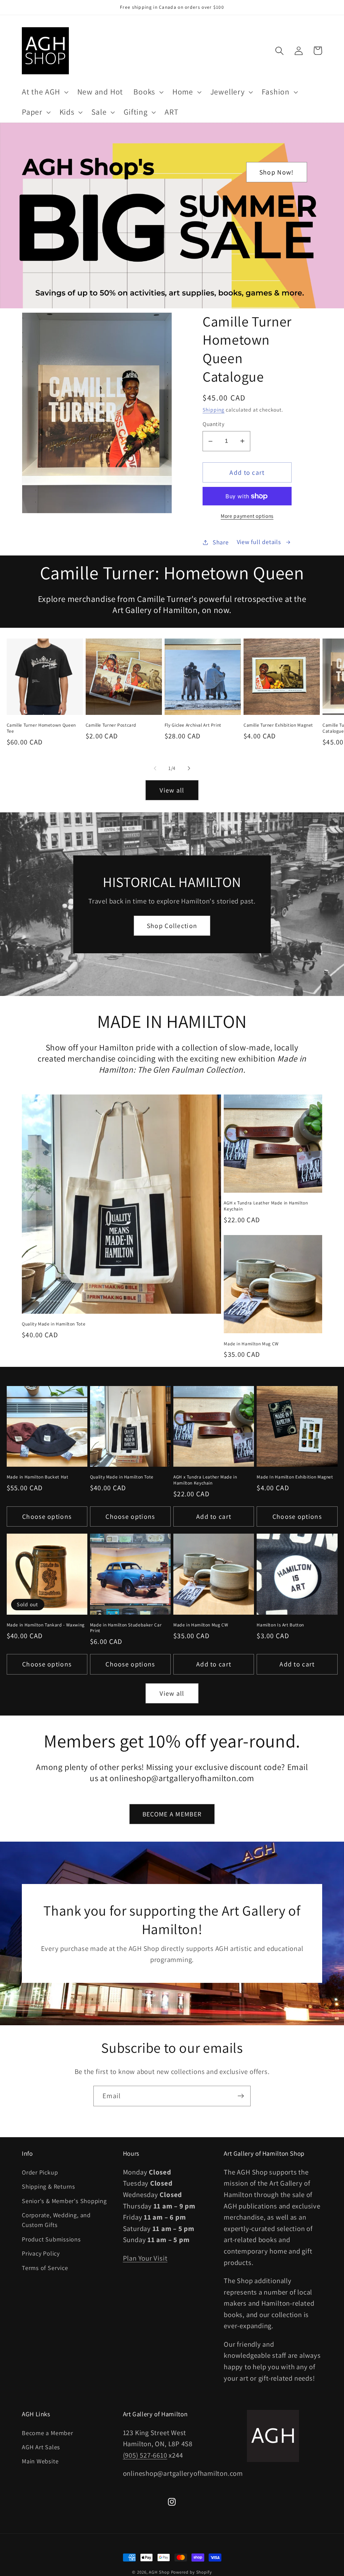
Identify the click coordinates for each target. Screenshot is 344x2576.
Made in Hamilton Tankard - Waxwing (46, 1625)
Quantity (213, 424)
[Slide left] (155, 768)
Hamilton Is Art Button (280, 1625)
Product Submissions (51, 2239)
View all (172, 790)
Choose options (47, 1516)
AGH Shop (159, 2572)
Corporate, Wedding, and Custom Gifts (56, 2220)
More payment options (247, 516)
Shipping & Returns (49, 2186)
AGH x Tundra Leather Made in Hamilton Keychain (266, 1206)
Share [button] (221, 542)
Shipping (213, 410)
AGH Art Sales (41, 2447)
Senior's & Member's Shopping (64, 2201)
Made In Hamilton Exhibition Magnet (295, 1477)
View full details (259, 542)
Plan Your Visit (145, 2258)
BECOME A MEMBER (172, 1814)
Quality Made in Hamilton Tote (54, 1324)
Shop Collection (172, 926)
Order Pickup (40, 2172)
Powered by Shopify (191, 2572)
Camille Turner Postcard (111, 725)
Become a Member (48, 2433)
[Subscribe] (241, 2096)
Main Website (40, 2461)
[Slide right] (189, 768)
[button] (44, 92)
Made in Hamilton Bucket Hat (38, 1477)
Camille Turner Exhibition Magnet (278, 725)
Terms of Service (45, 2268)
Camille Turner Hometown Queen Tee (41, 728)
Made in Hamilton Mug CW (251, 1344)
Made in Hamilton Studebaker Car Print (126, 1628)
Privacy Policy (41, 2253)
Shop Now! (277, 172)
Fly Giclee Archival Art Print (193, 725)
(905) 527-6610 (145, 2455)
